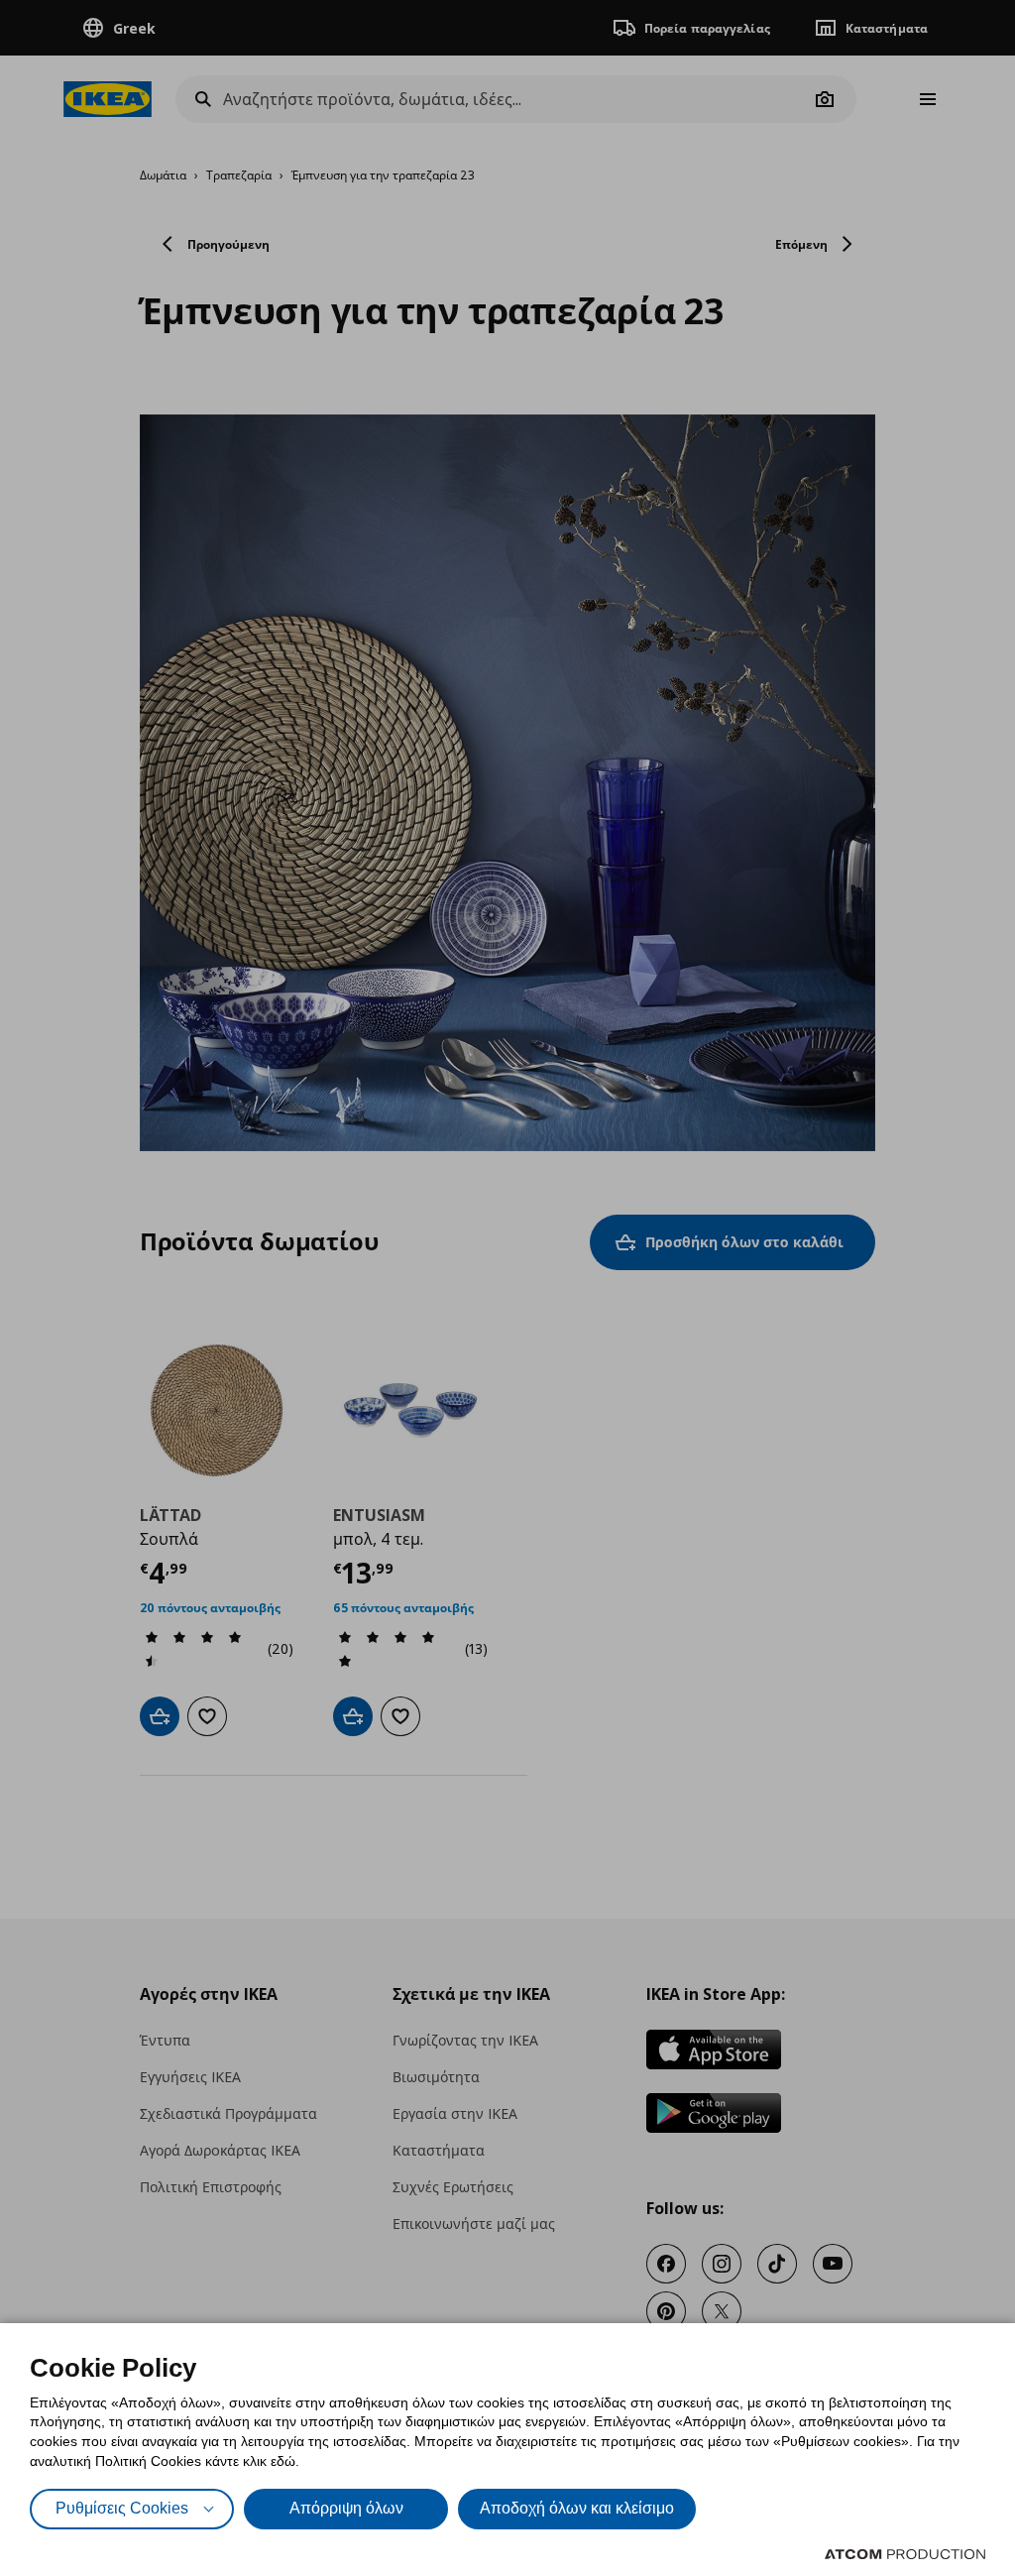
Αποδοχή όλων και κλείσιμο (577, 2508)
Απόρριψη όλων (346, 2508)
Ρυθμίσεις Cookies (122, 2508)
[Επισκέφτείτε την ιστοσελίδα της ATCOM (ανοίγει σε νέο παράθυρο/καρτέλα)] (905, 2554)
